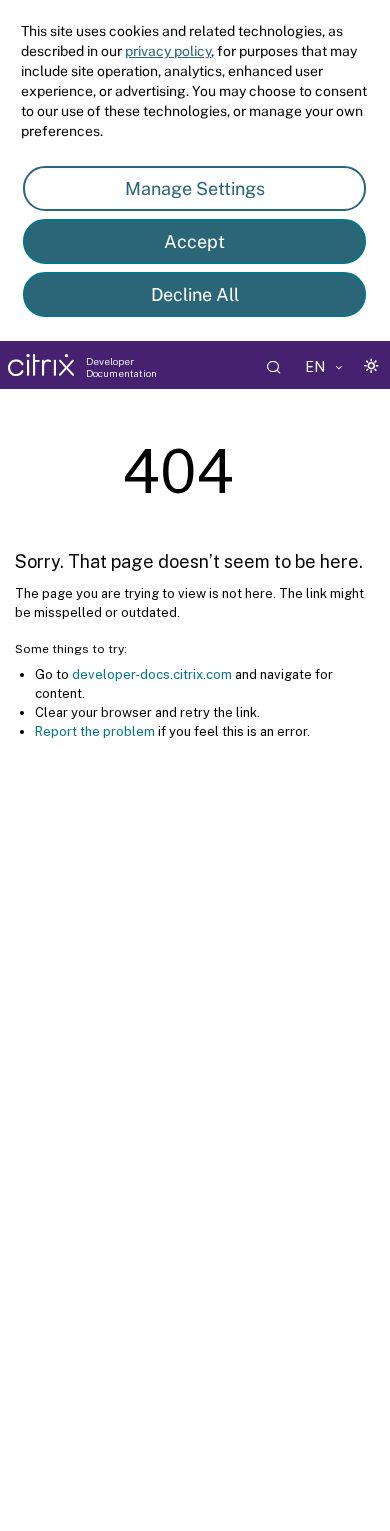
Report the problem (95, 731)
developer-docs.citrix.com (152, 674)
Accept (194, 241)
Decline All (195, 294)
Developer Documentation (121, 367)
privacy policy (168, 51)
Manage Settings (195, 188)
